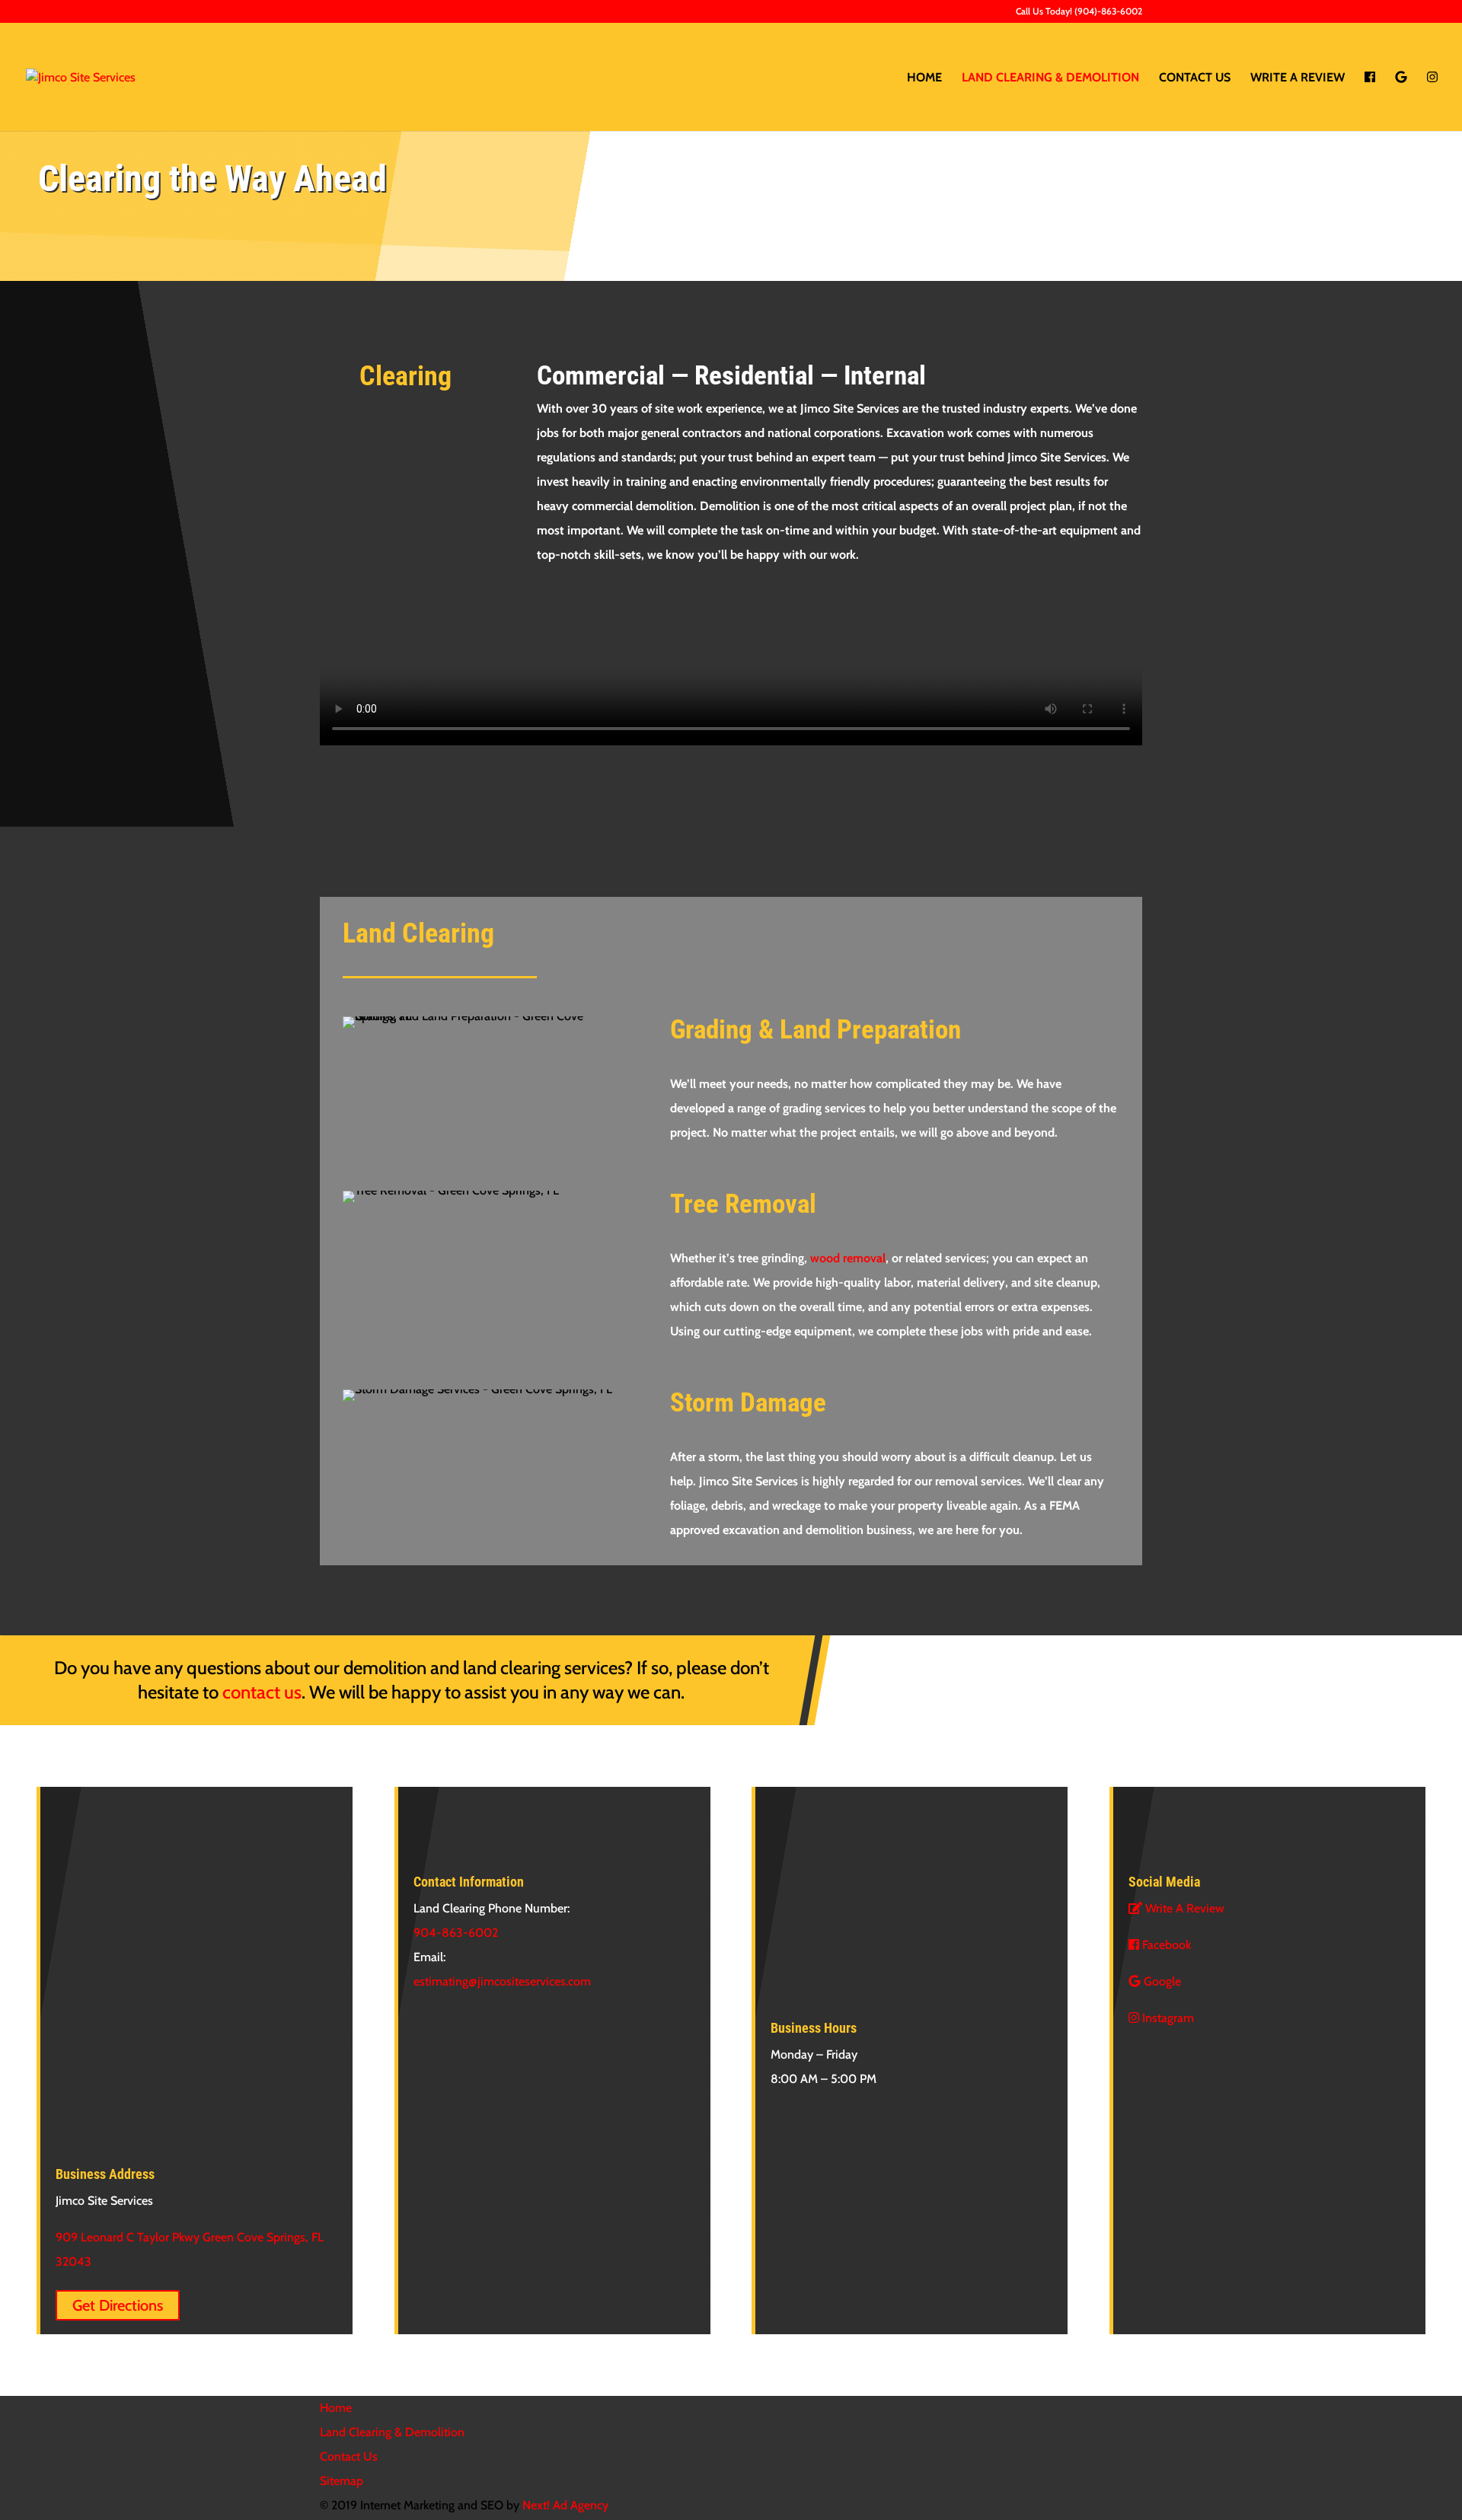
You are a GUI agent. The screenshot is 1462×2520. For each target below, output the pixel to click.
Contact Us (1195, 78)
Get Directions (118, 2305)
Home (924, 78)
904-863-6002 (456, 1933)
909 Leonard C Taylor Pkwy (129, 2237)
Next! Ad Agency (565, 2505)
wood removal (848, 1258)
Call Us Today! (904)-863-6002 (1079, 12)
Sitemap (342, 2481)
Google (1161, 1981)
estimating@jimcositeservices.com (502, 1981)
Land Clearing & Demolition (1050, 78)
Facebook (1165, 1945)
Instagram (1167, 2018)
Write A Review (1298, 78)
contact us (262, 1692)
